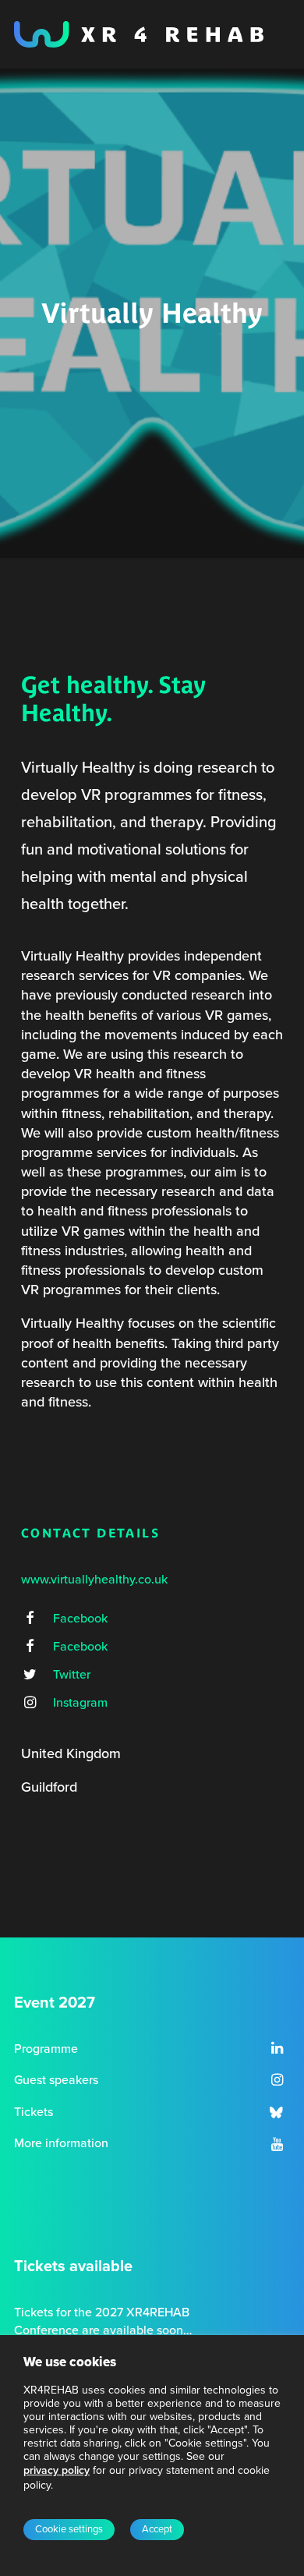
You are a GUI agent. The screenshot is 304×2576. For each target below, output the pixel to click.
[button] (30, 1619)
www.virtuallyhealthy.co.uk (94, 1580)
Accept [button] (157, 2529)
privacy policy (57, 2470)
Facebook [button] (80, 1619)
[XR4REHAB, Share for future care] (139, 34)
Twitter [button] (72, 1675)
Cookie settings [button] (69, 2529)
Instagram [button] (80, 1703)
